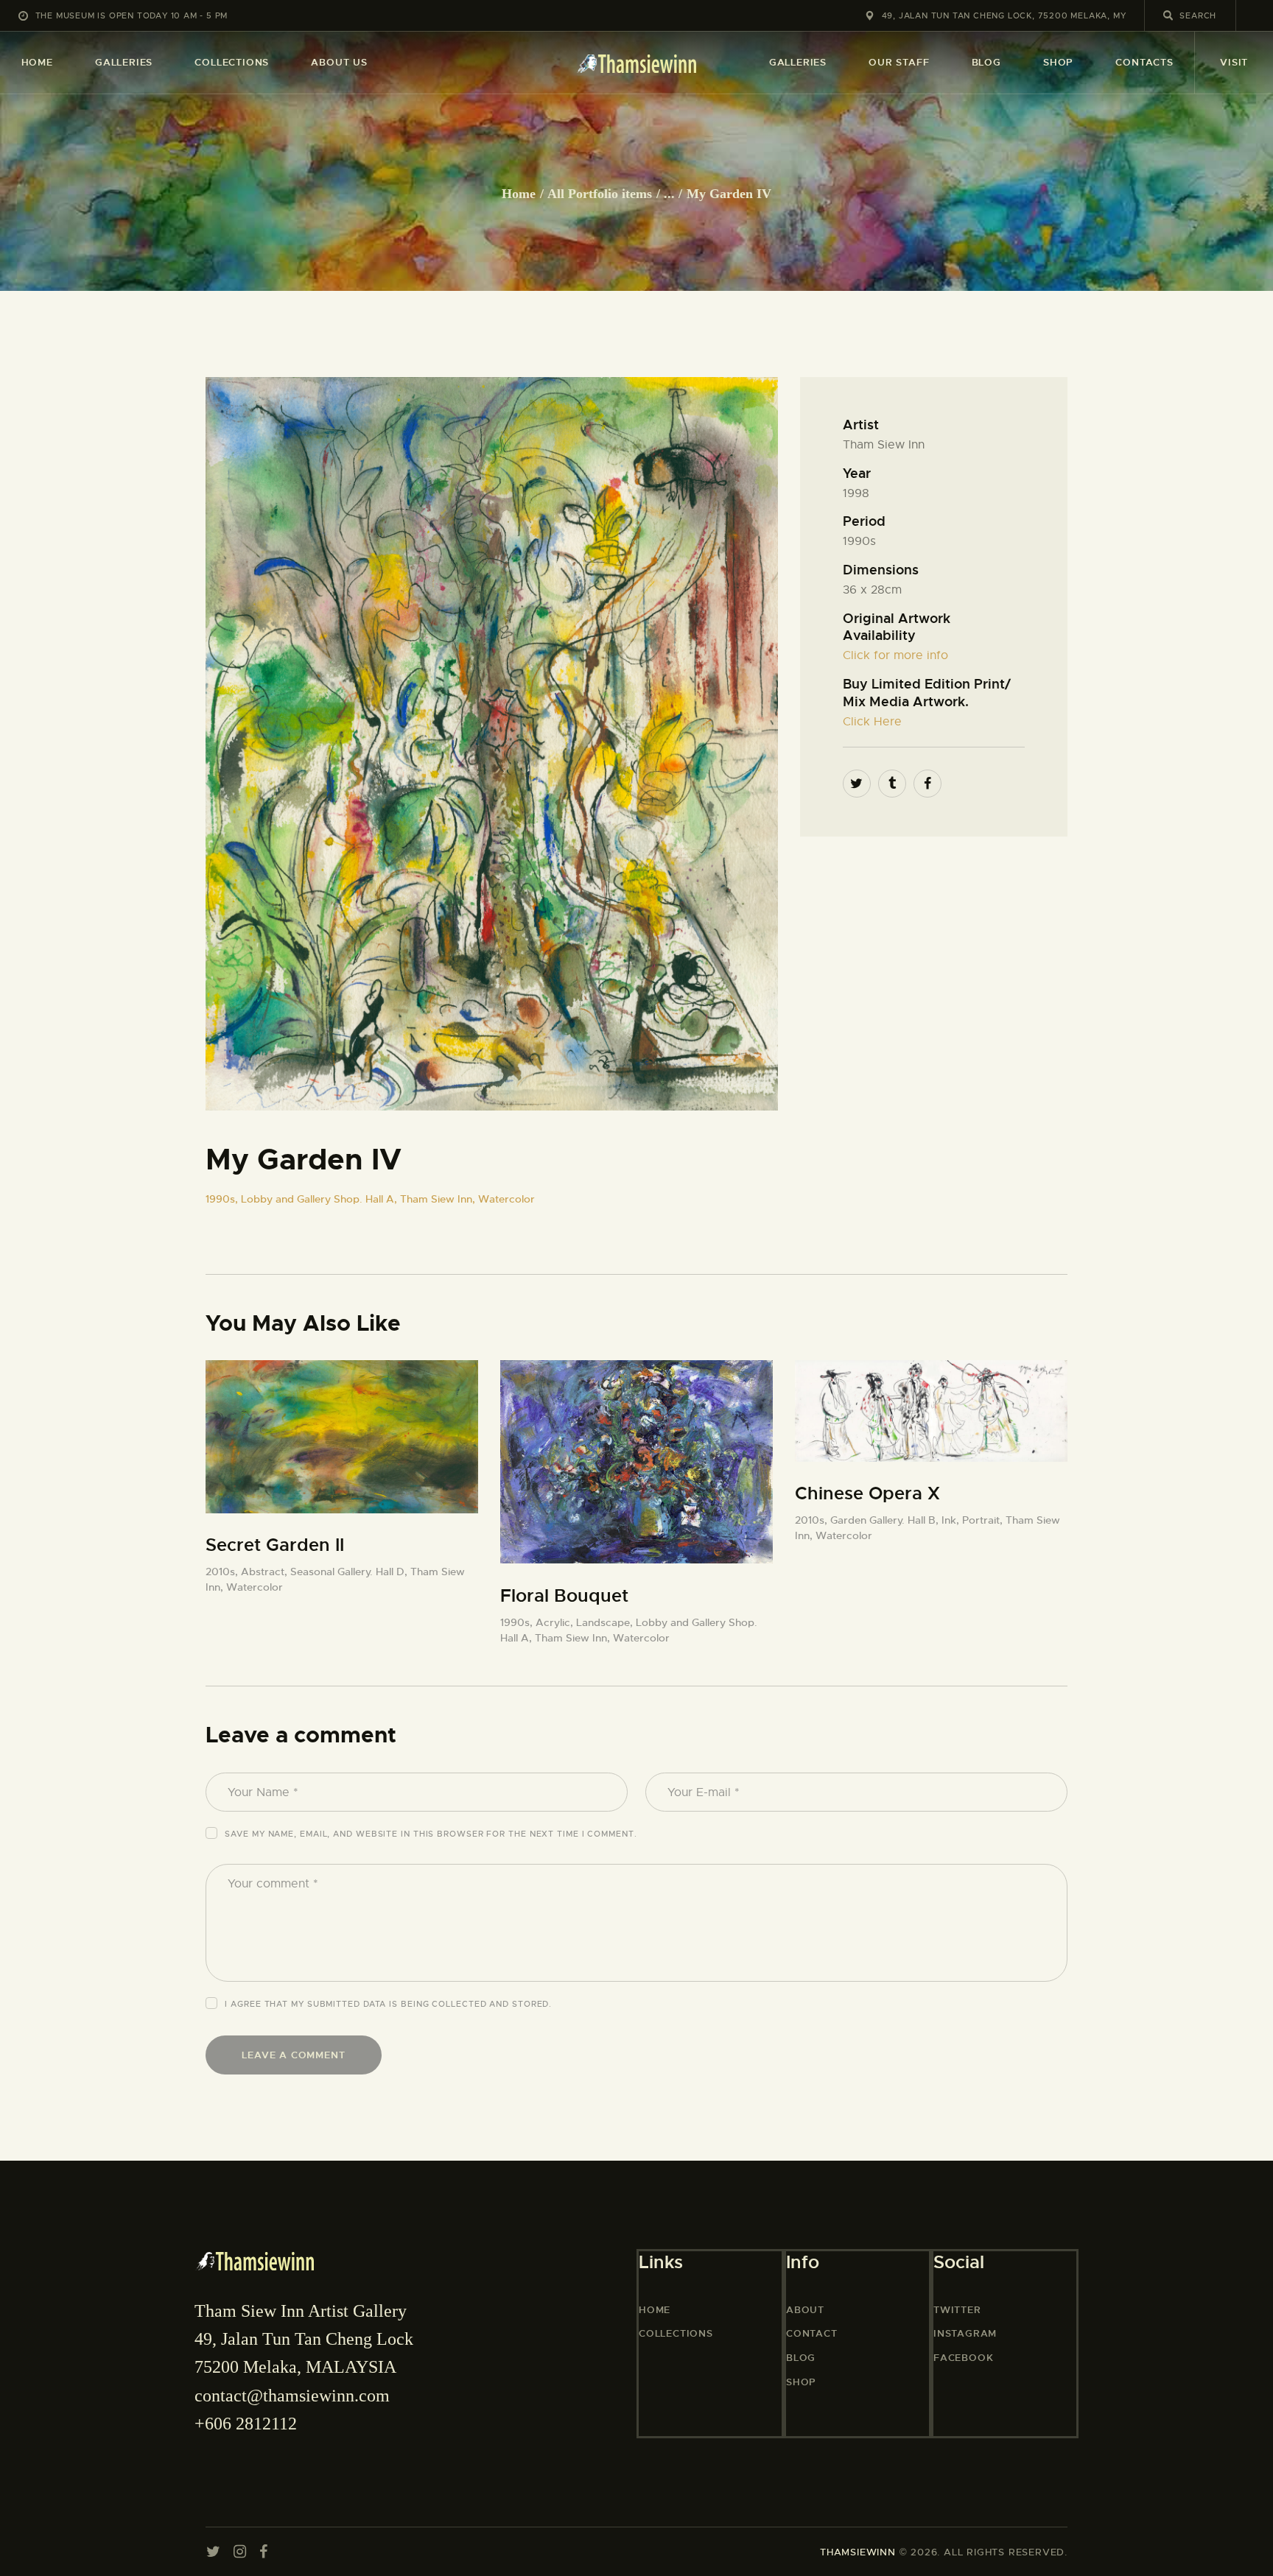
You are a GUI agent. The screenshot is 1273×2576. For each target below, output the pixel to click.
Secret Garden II (275, 1545)
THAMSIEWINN (858, 2552)
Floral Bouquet (564, 1596)
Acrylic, (556, 1622)
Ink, (952, 1520)
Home (519, 194)
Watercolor (506, 1199)
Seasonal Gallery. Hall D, (350, 1572)
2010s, (223, 1572)
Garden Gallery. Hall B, (886, 1520)
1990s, (223, 1199)
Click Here (872, 722)
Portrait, (984, 1520)
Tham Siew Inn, (439, 1199)
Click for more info (895, 655)
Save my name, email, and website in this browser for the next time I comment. (431, 1834)
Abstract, (266, 1572)
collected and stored (490, 2004)
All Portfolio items (600, 194)
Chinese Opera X (867, 1493)
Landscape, (606, 1622)
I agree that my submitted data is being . (388, 2004)
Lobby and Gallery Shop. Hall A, (320, 1199)
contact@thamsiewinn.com (292, 2396)
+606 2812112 (246, 2424)
